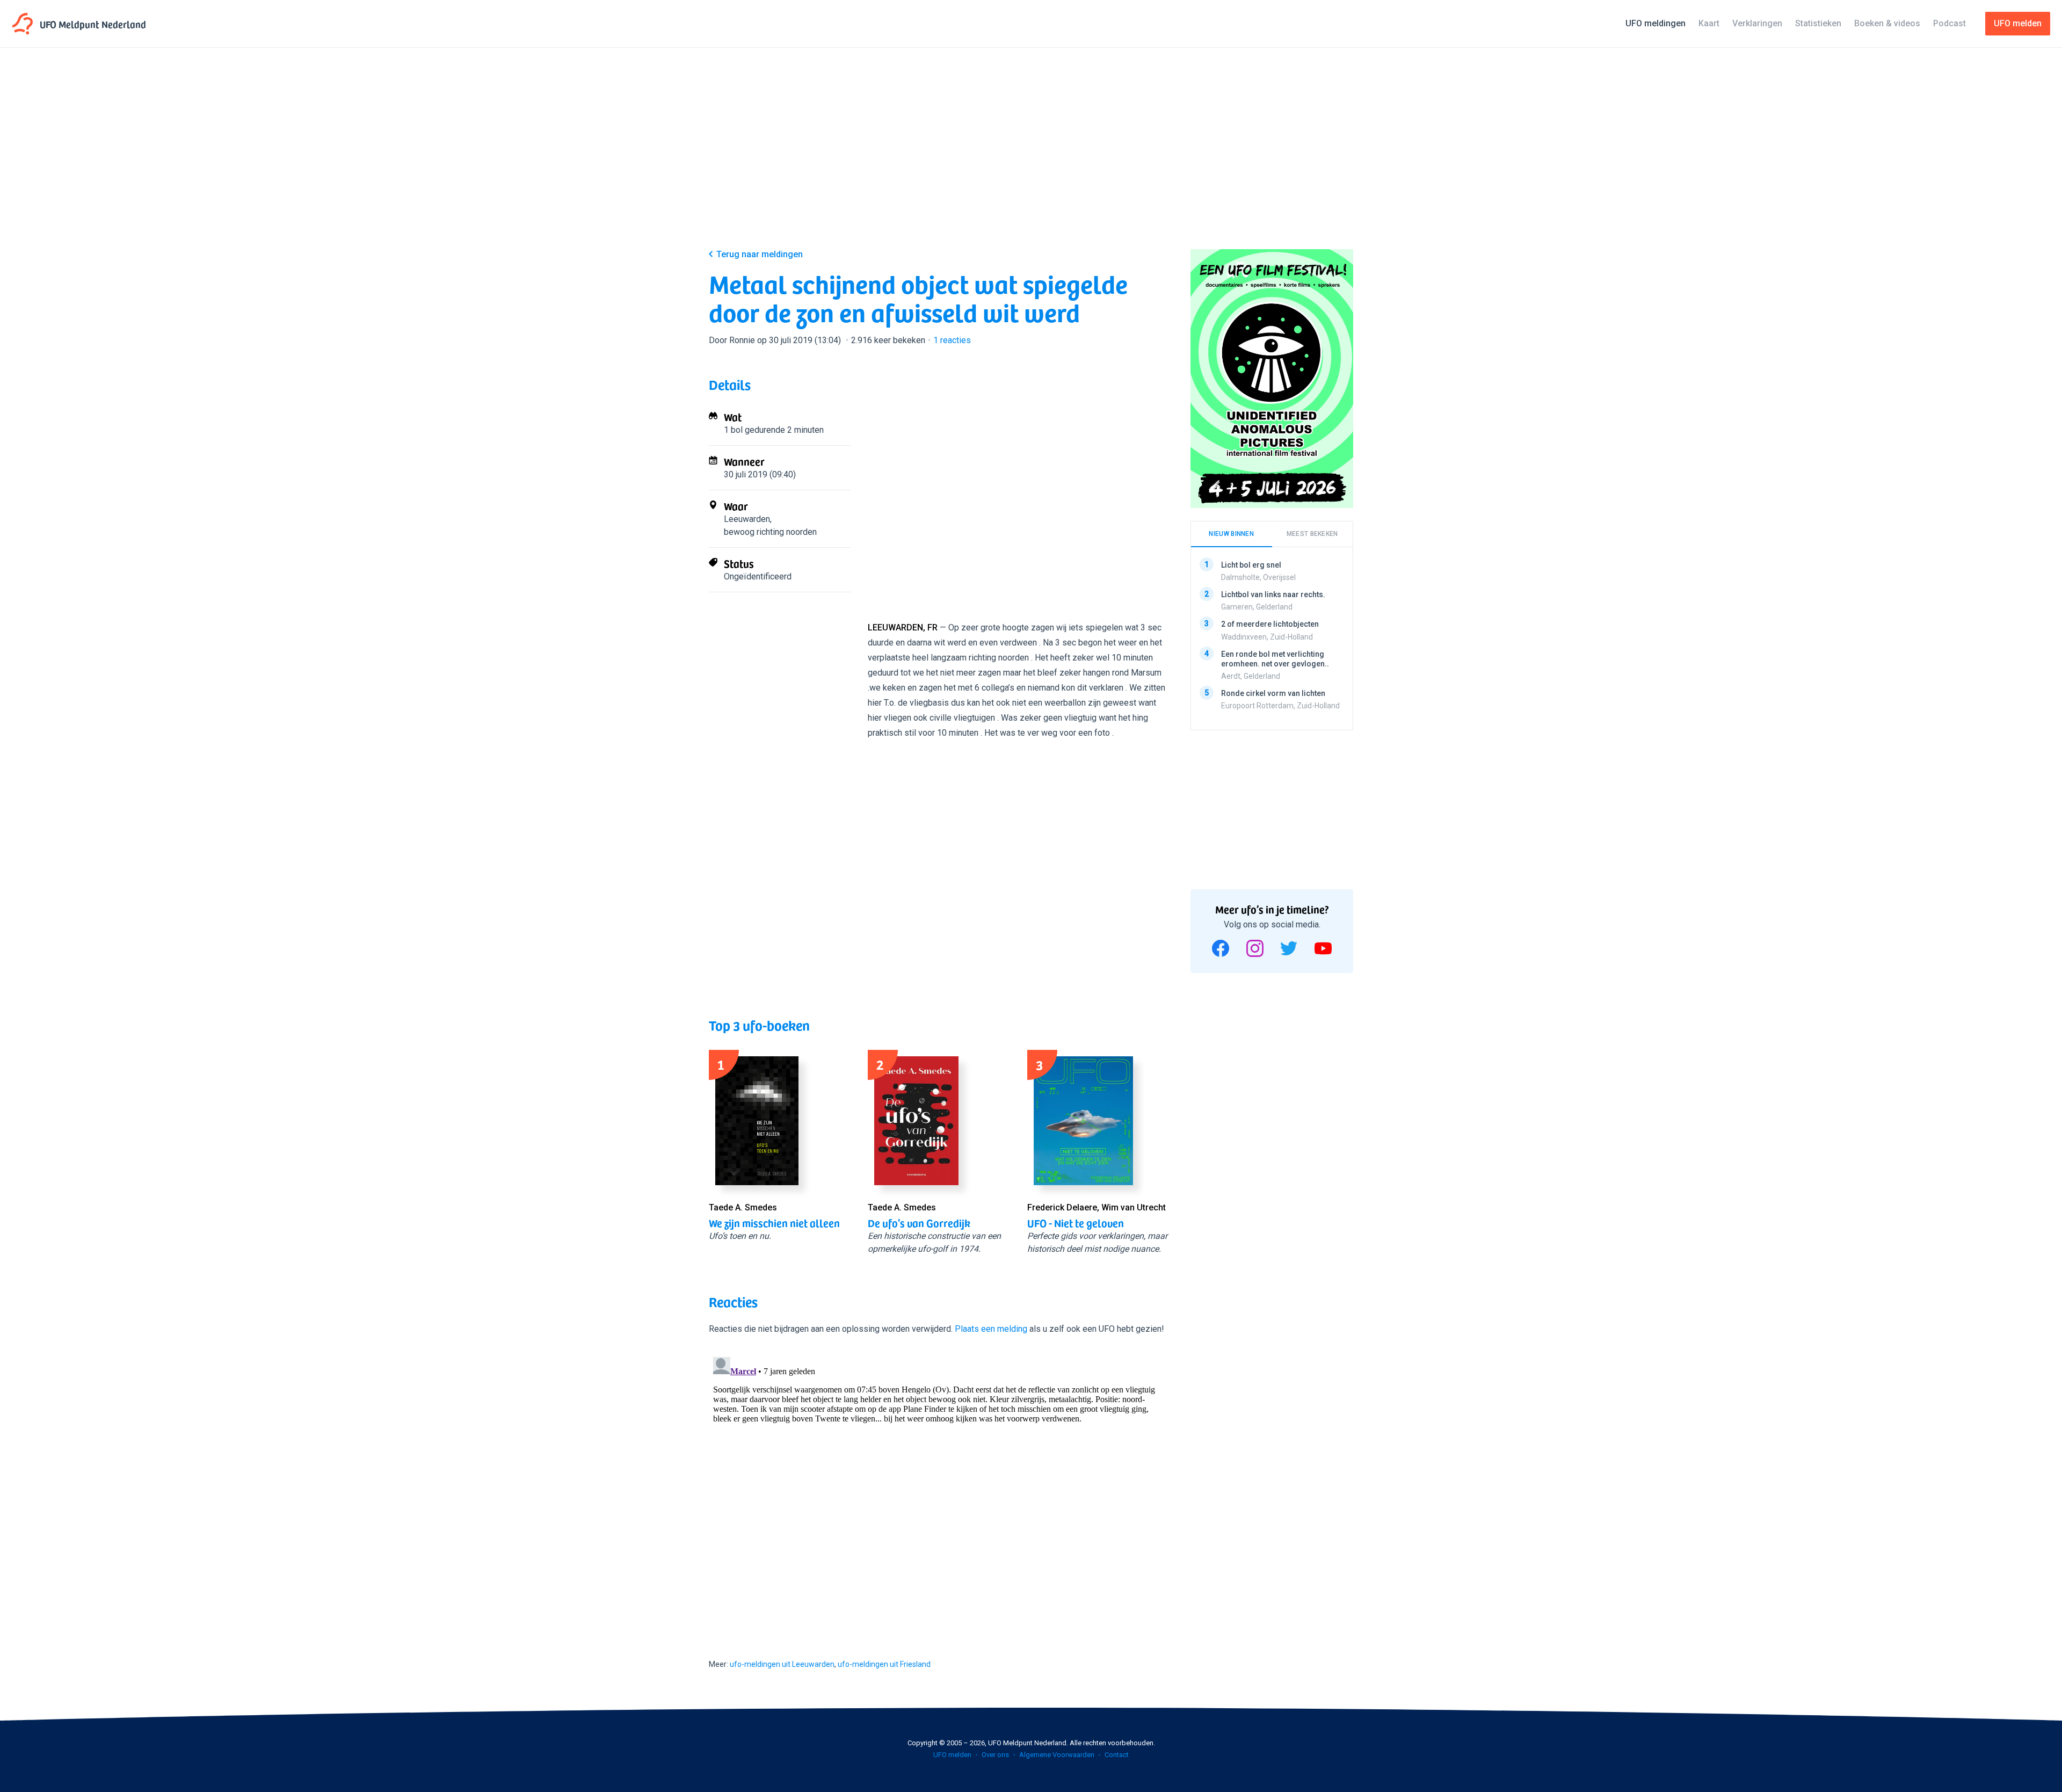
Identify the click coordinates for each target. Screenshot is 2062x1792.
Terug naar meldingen (760, 254)
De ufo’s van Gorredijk (919, 1223)
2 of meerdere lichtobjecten (1270, 624)
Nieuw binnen (1231, 534)
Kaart (1709, 23)
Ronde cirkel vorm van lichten (1273, 693)
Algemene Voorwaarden (1057, 1755)
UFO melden (952, 1755)
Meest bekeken (1312, 534)
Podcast (1950, 23)
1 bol (733, 430)
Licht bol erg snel (1251, 565)
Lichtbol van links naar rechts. (1273, 594)
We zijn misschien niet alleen (774, 1223)
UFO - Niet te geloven (1076, 1223)
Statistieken (1818, 23)
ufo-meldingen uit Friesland (884, 1664)
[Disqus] (939, 1487)
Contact (1117, 1755)
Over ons (995, 1755)
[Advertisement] (1031, 157)
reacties (952, 340)
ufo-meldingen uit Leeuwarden (782, 1664)
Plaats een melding (991, 1329)
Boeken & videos (1887, 23)
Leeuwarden (747, 519)
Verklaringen (1757, 23)
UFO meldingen (1656, 23)
